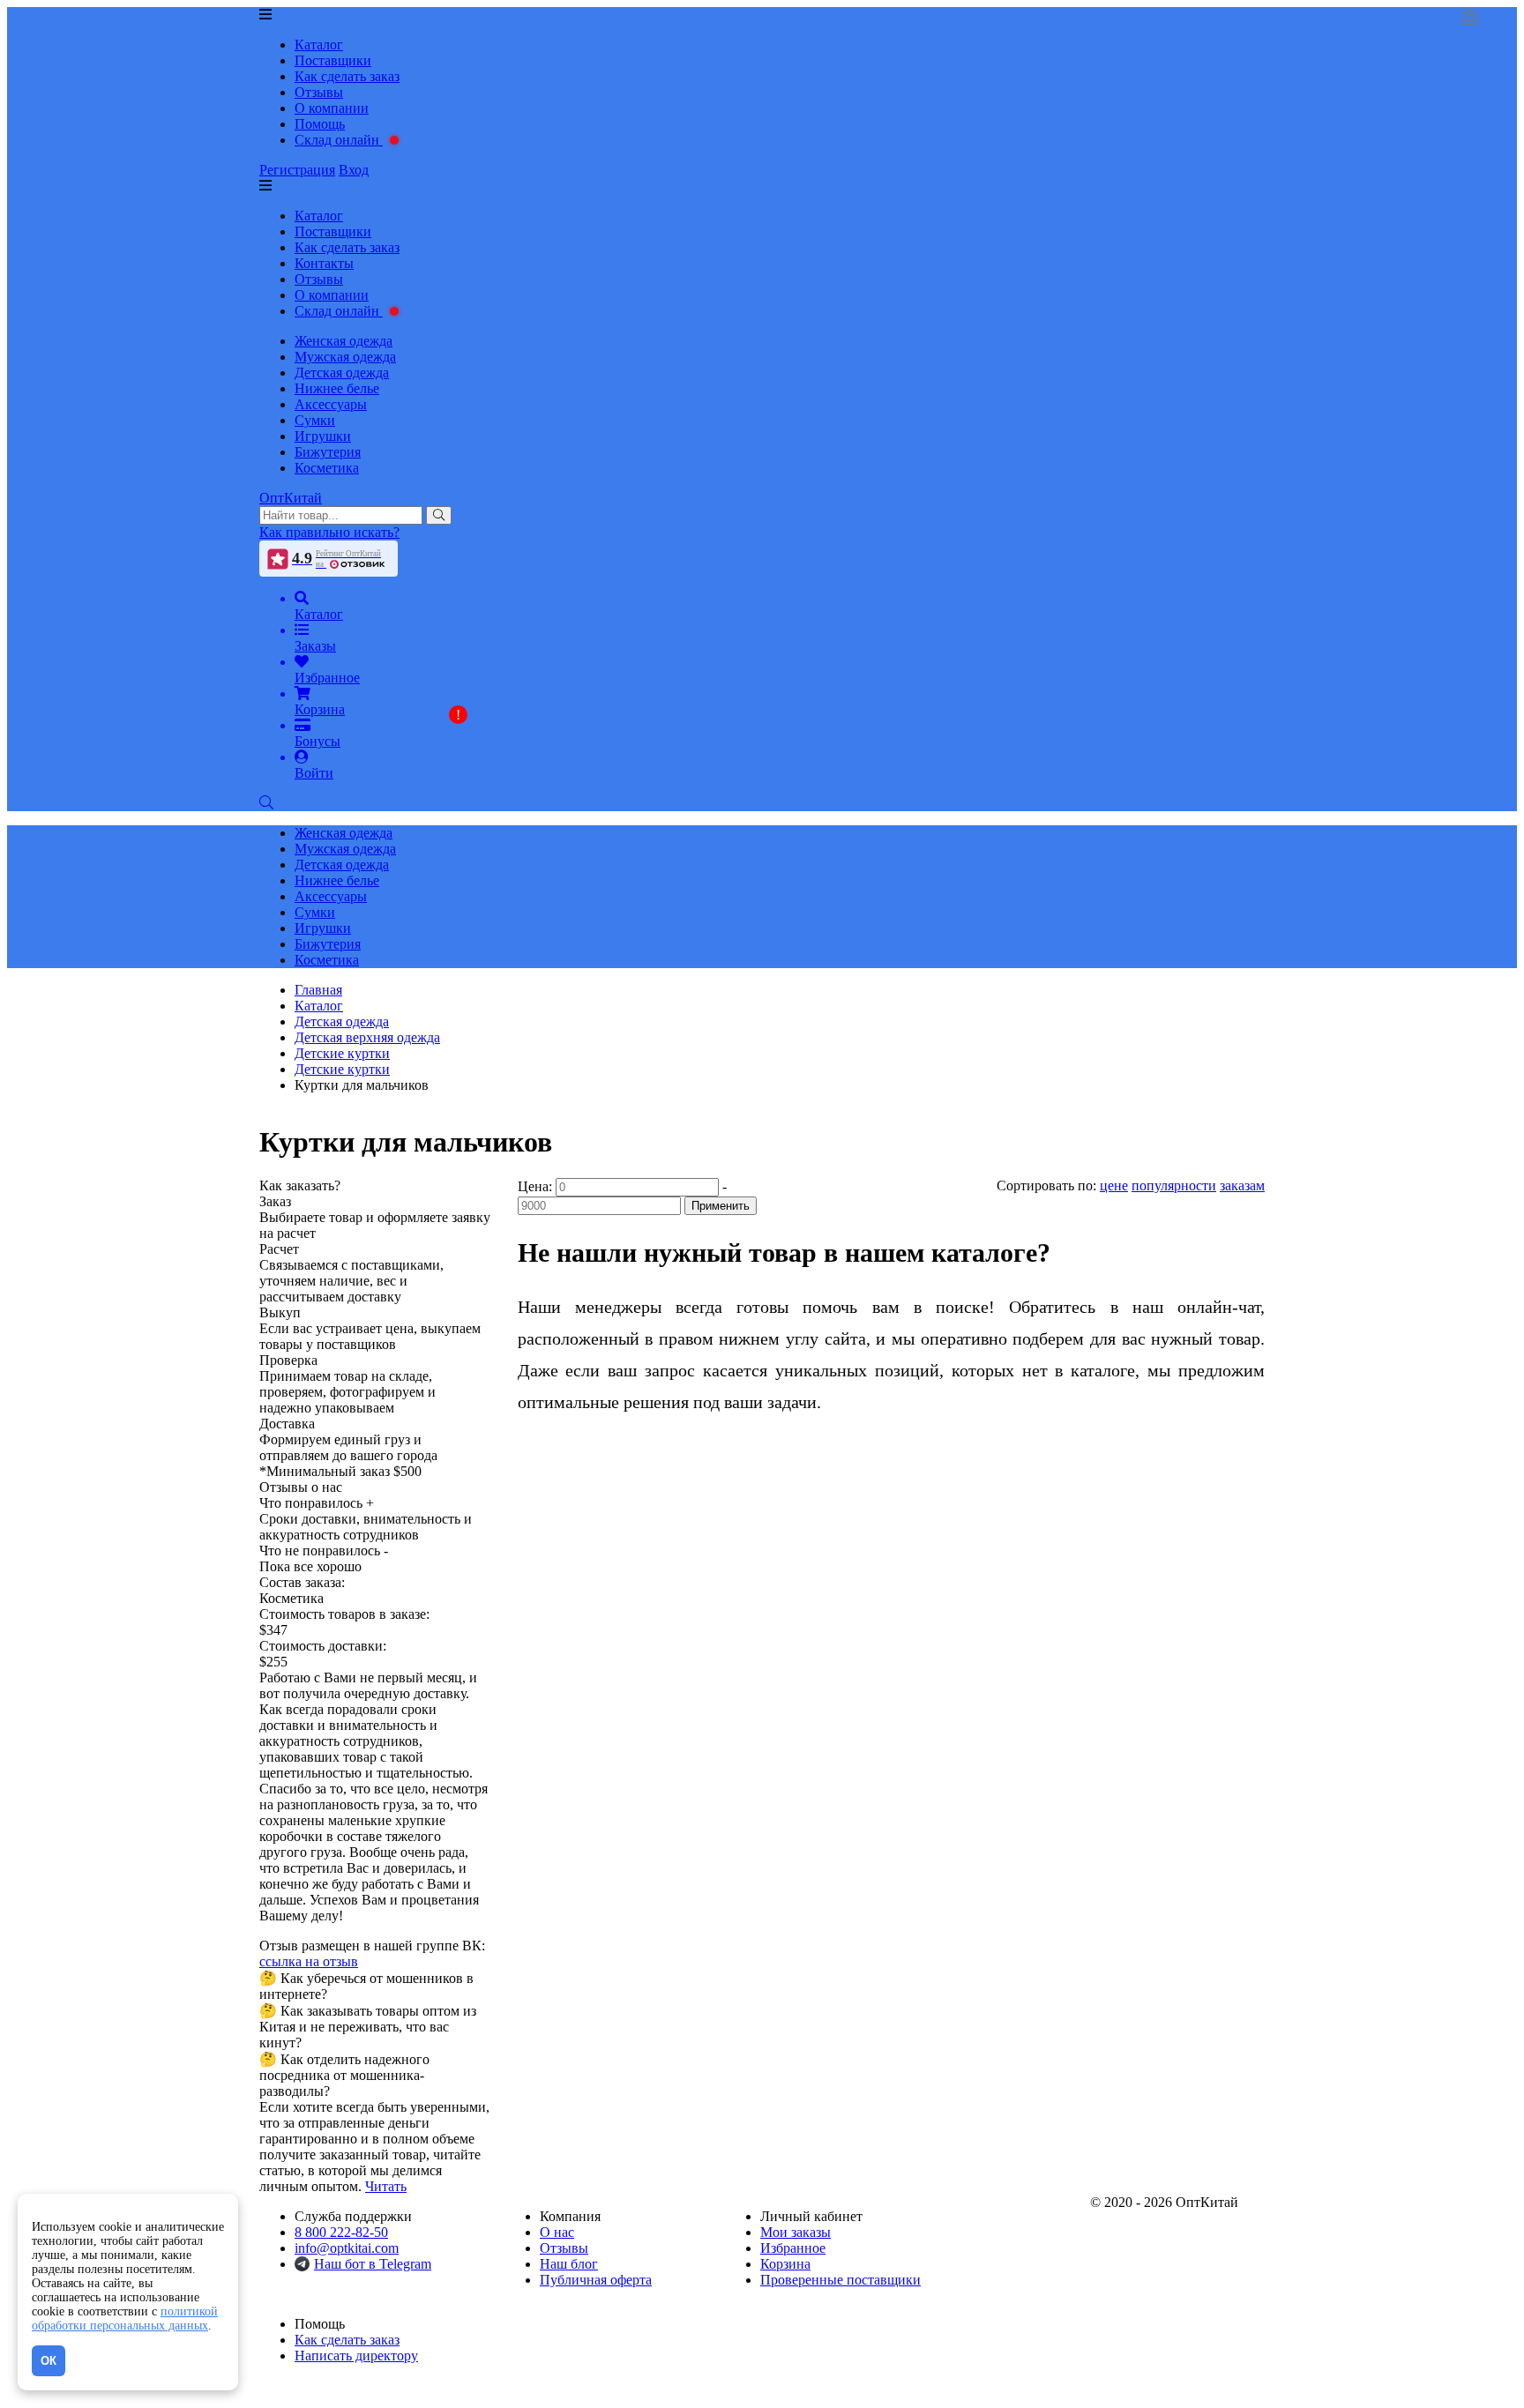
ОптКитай (291, 498)
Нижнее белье (337, 388)
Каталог (319, 45)
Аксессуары (331, 404)
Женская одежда (344, 341)
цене (1114, 1185)
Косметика (327, 468)
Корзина (785, 2264)
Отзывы (319, 92)
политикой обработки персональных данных (125, 2319)
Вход (354, 170)
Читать (386, 2186)
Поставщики (333, 60)
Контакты (324, 263)
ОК (49, 2361)
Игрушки (323, 436)
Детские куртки (342, 1069)
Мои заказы (796, 2232)
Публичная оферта (596, 2280)
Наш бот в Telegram (373, 2264)
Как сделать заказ (347, 76)
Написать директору (356, 2356)
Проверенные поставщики (840, 2280)
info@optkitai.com (347, 2248)
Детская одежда (342, 373)
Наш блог (569, 2264)
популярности (1174, 1185)
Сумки (315, 420)
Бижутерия (328, 452)
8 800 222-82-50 (341, 2232)
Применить (721, 1206)
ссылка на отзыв (309, 1961)
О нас (557, 2232)
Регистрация (297, 170)
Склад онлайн (339, 140)
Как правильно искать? (329, 532)
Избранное (793, 2248)
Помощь (320, 124)
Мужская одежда (345, 357)
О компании (332, 108)
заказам (1242, 1185)
